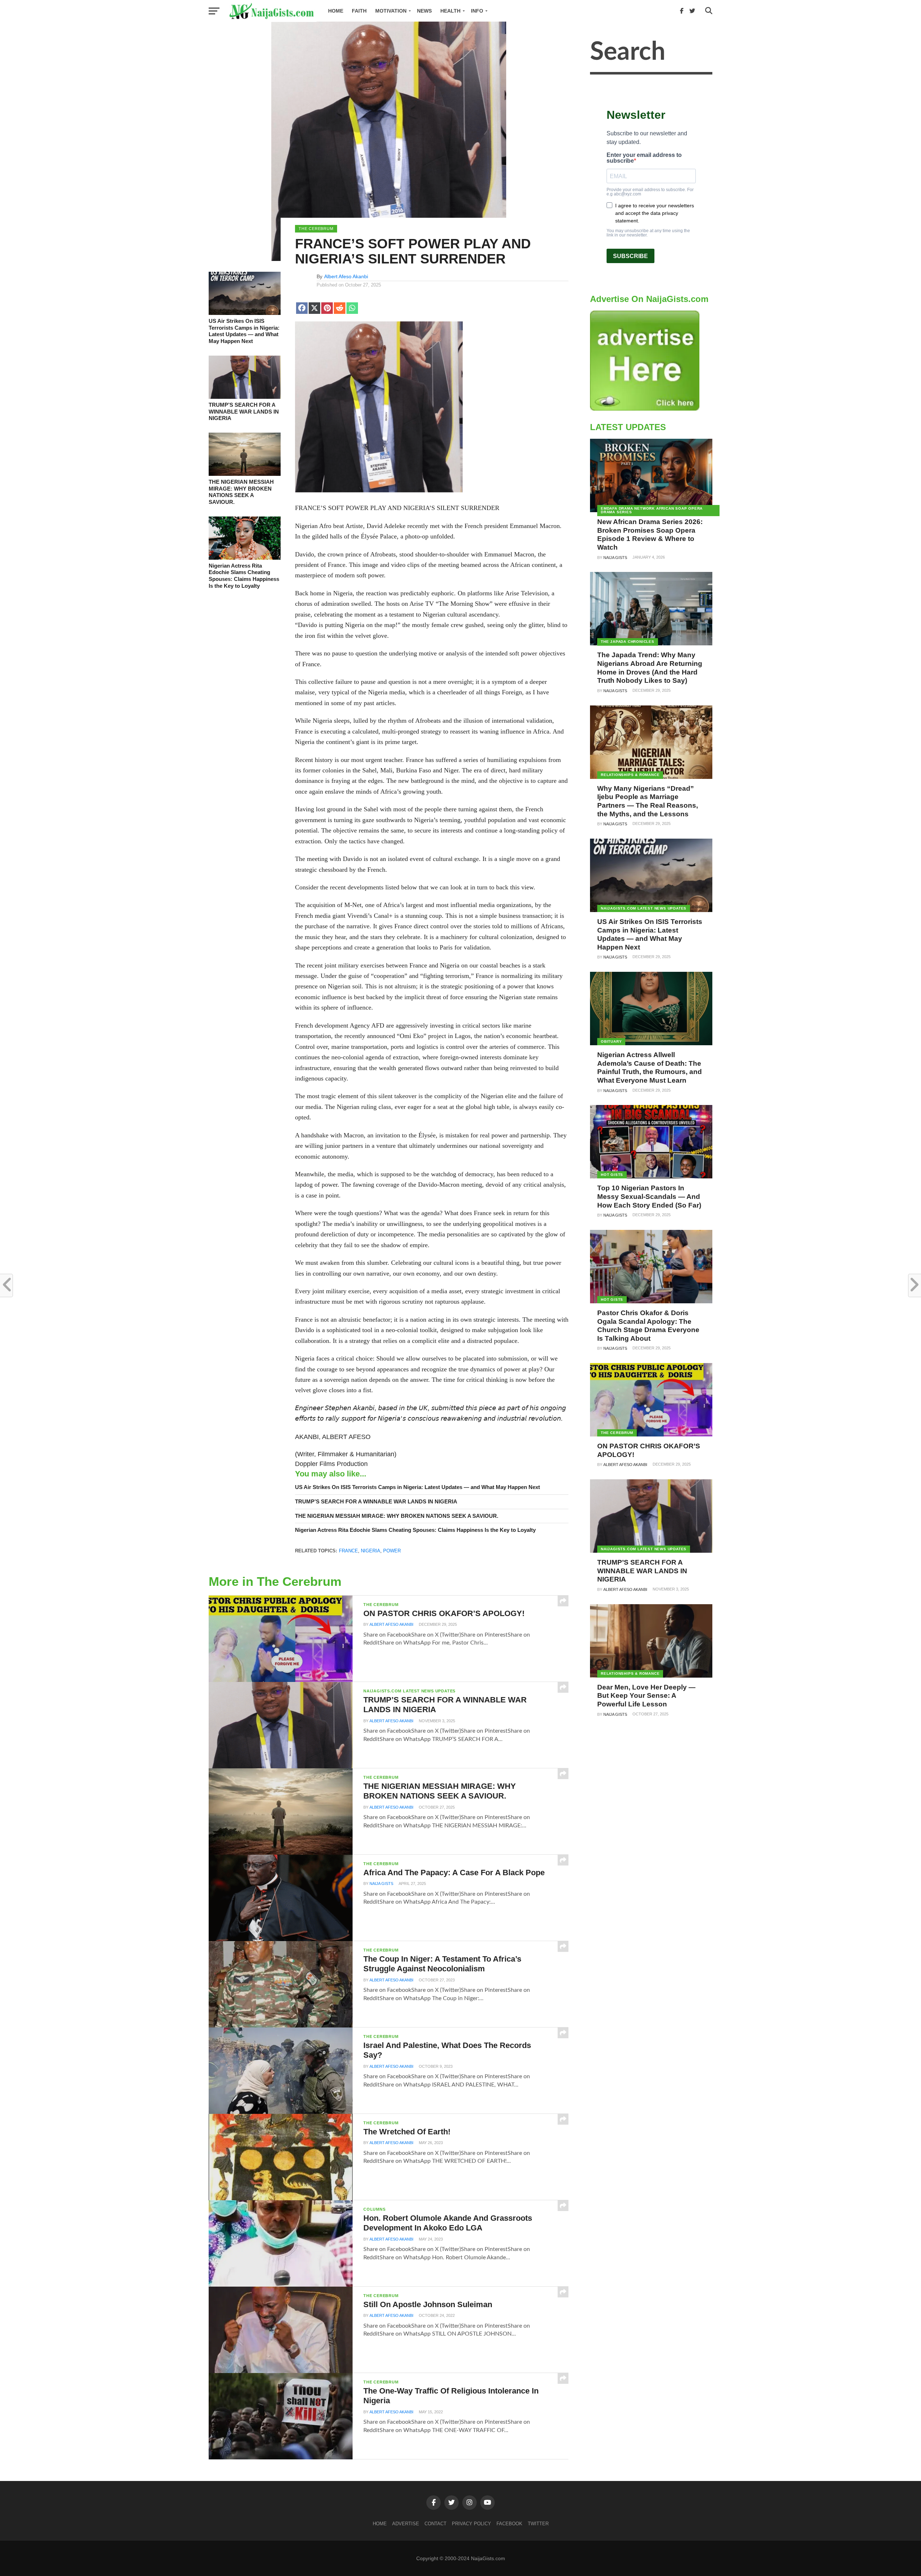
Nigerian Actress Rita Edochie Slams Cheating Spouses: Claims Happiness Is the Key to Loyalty (244, 576)
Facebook (509, 2524)
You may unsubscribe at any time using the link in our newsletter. (648, 233)
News (424, 11)
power (392, 1551)
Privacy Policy (471, 2524)
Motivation (391, 11)
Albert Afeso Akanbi (346, 276)
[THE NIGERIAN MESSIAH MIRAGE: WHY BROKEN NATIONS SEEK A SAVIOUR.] (245, 474)
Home (336, 11)
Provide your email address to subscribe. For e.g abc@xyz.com (650, 192)
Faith (359, 11)
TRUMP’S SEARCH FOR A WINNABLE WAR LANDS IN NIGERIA (244, 411)
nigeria (371, 1551)
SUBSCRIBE (630, 256)
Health (450, 11)
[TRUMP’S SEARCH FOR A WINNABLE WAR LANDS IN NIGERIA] (245, 397)
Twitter (538, 2524)
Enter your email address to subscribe (644, 158)
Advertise (406, 2524)
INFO (477, 11)
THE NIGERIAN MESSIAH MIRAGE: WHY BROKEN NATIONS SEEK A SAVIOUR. (241, 492)
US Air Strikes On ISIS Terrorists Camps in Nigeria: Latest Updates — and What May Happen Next (244, 331)
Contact (435, 2524)
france (348, 1551)
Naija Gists (381, 1883)
